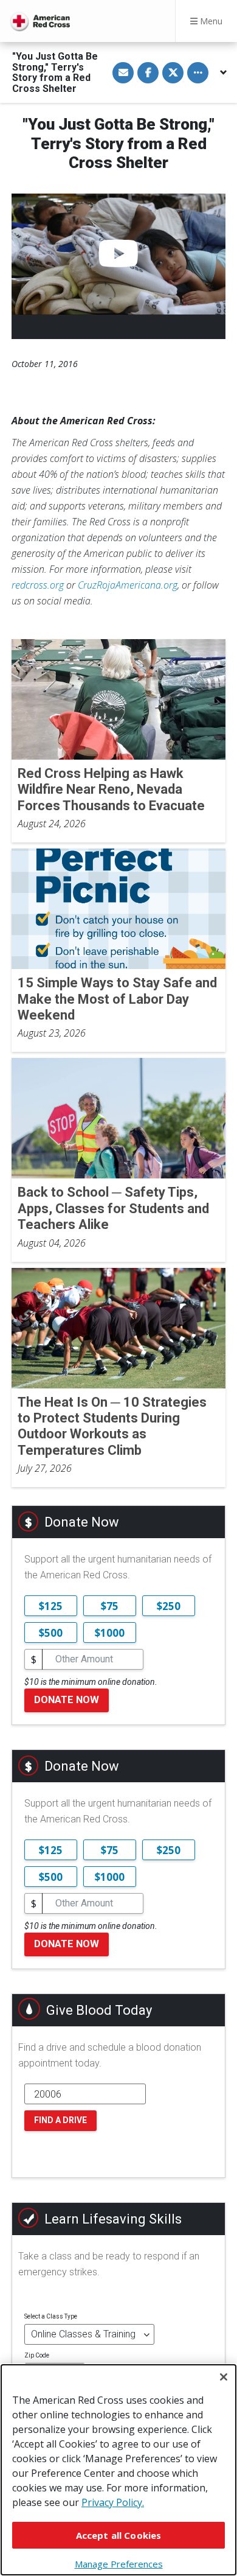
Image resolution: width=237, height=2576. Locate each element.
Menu (210, 21)
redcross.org (38, 585)
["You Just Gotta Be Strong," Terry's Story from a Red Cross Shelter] (118, 254)
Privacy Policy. (113, 2502)
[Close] (224, 2377)
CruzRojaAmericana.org (128, 585)
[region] (118, 2470)
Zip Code (37, 2355)
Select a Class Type (51, 2316)
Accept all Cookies (119, 2535)
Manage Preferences (119, 2564)
